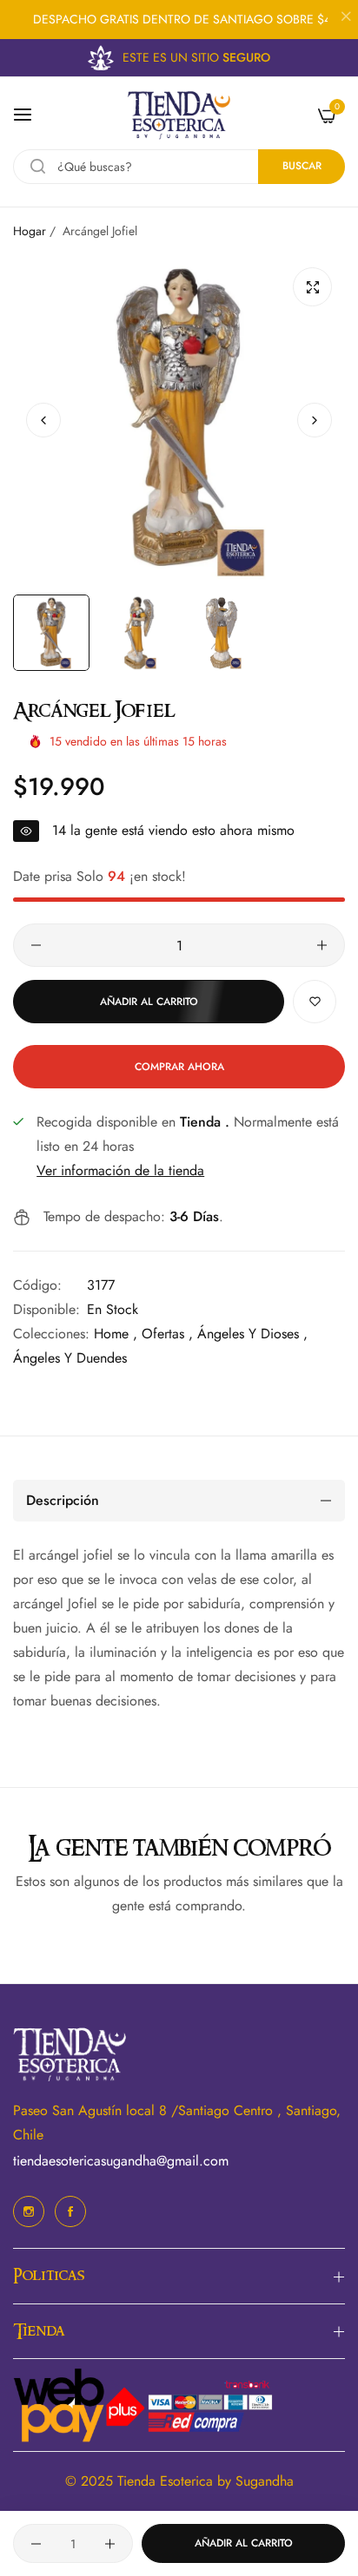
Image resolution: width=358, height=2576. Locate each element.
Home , (116, 1334)
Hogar (30, 231)
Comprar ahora (179, 1067)
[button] (315, 420)
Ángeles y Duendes (70, 1358)
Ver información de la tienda (120, 1170)
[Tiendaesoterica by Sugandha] (179, 115)
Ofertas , (167, 1334)
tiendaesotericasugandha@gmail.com (121, 2161)
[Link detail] (29, 2211)
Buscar (302, 166)
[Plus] (322, 945)
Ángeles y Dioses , (252, 1334)
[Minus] (36, 945)
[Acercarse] (312, 287)
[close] (346, 18)
